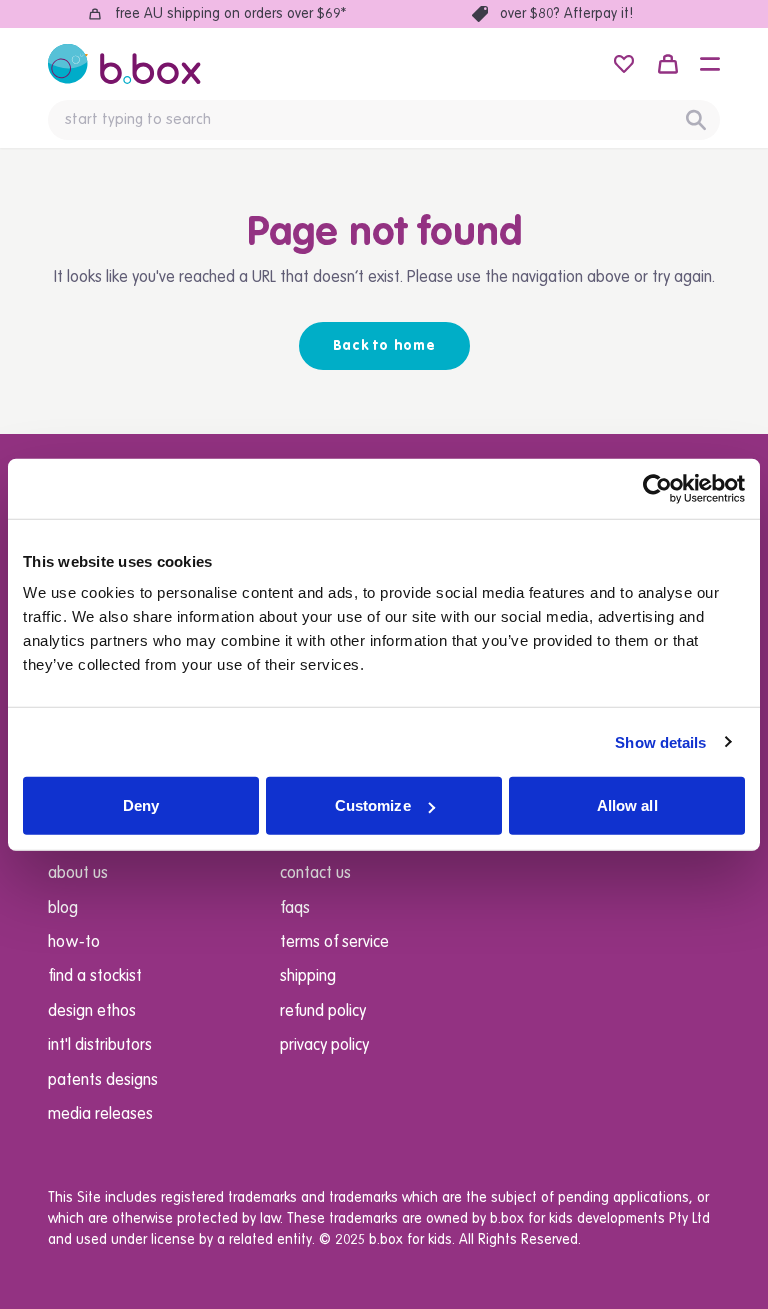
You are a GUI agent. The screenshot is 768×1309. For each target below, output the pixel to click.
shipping (308, 977)
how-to (74, 943)
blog (63, 909)
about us (78, 874)
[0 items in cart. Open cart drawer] (668, 64)
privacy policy (324, 1046)
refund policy (323, 1012)
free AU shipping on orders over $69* (230, 14)
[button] (710, 64)
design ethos (92, 1012)
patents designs (103, 1081)
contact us (315, 874)
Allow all (627, 805)
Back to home (384, 346)
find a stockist (95, 977)
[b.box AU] (124, 64)
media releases (100, 1115)
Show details (660, 741)
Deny (141, 805)
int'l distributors (100, 1046)
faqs (295, 909)
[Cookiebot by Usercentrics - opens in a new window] (657, 488)
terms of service (334, 943)
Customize (373, 805)
